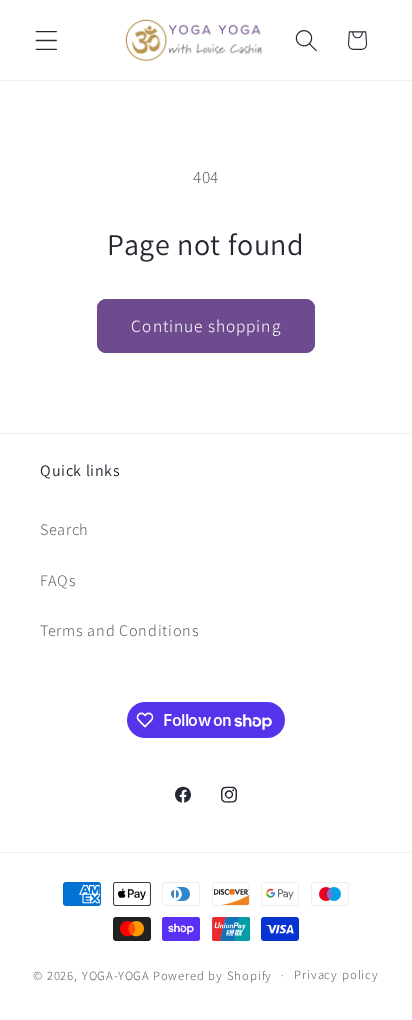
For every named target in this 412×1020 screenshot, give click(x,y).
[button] (46, 40)
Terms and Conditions (120, 630)
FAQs (58, 580)
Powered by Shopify (213, 974)
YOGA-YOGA (116, 974)
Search (64, 529)
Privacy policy (336, 974)
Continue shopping (206, 325)
